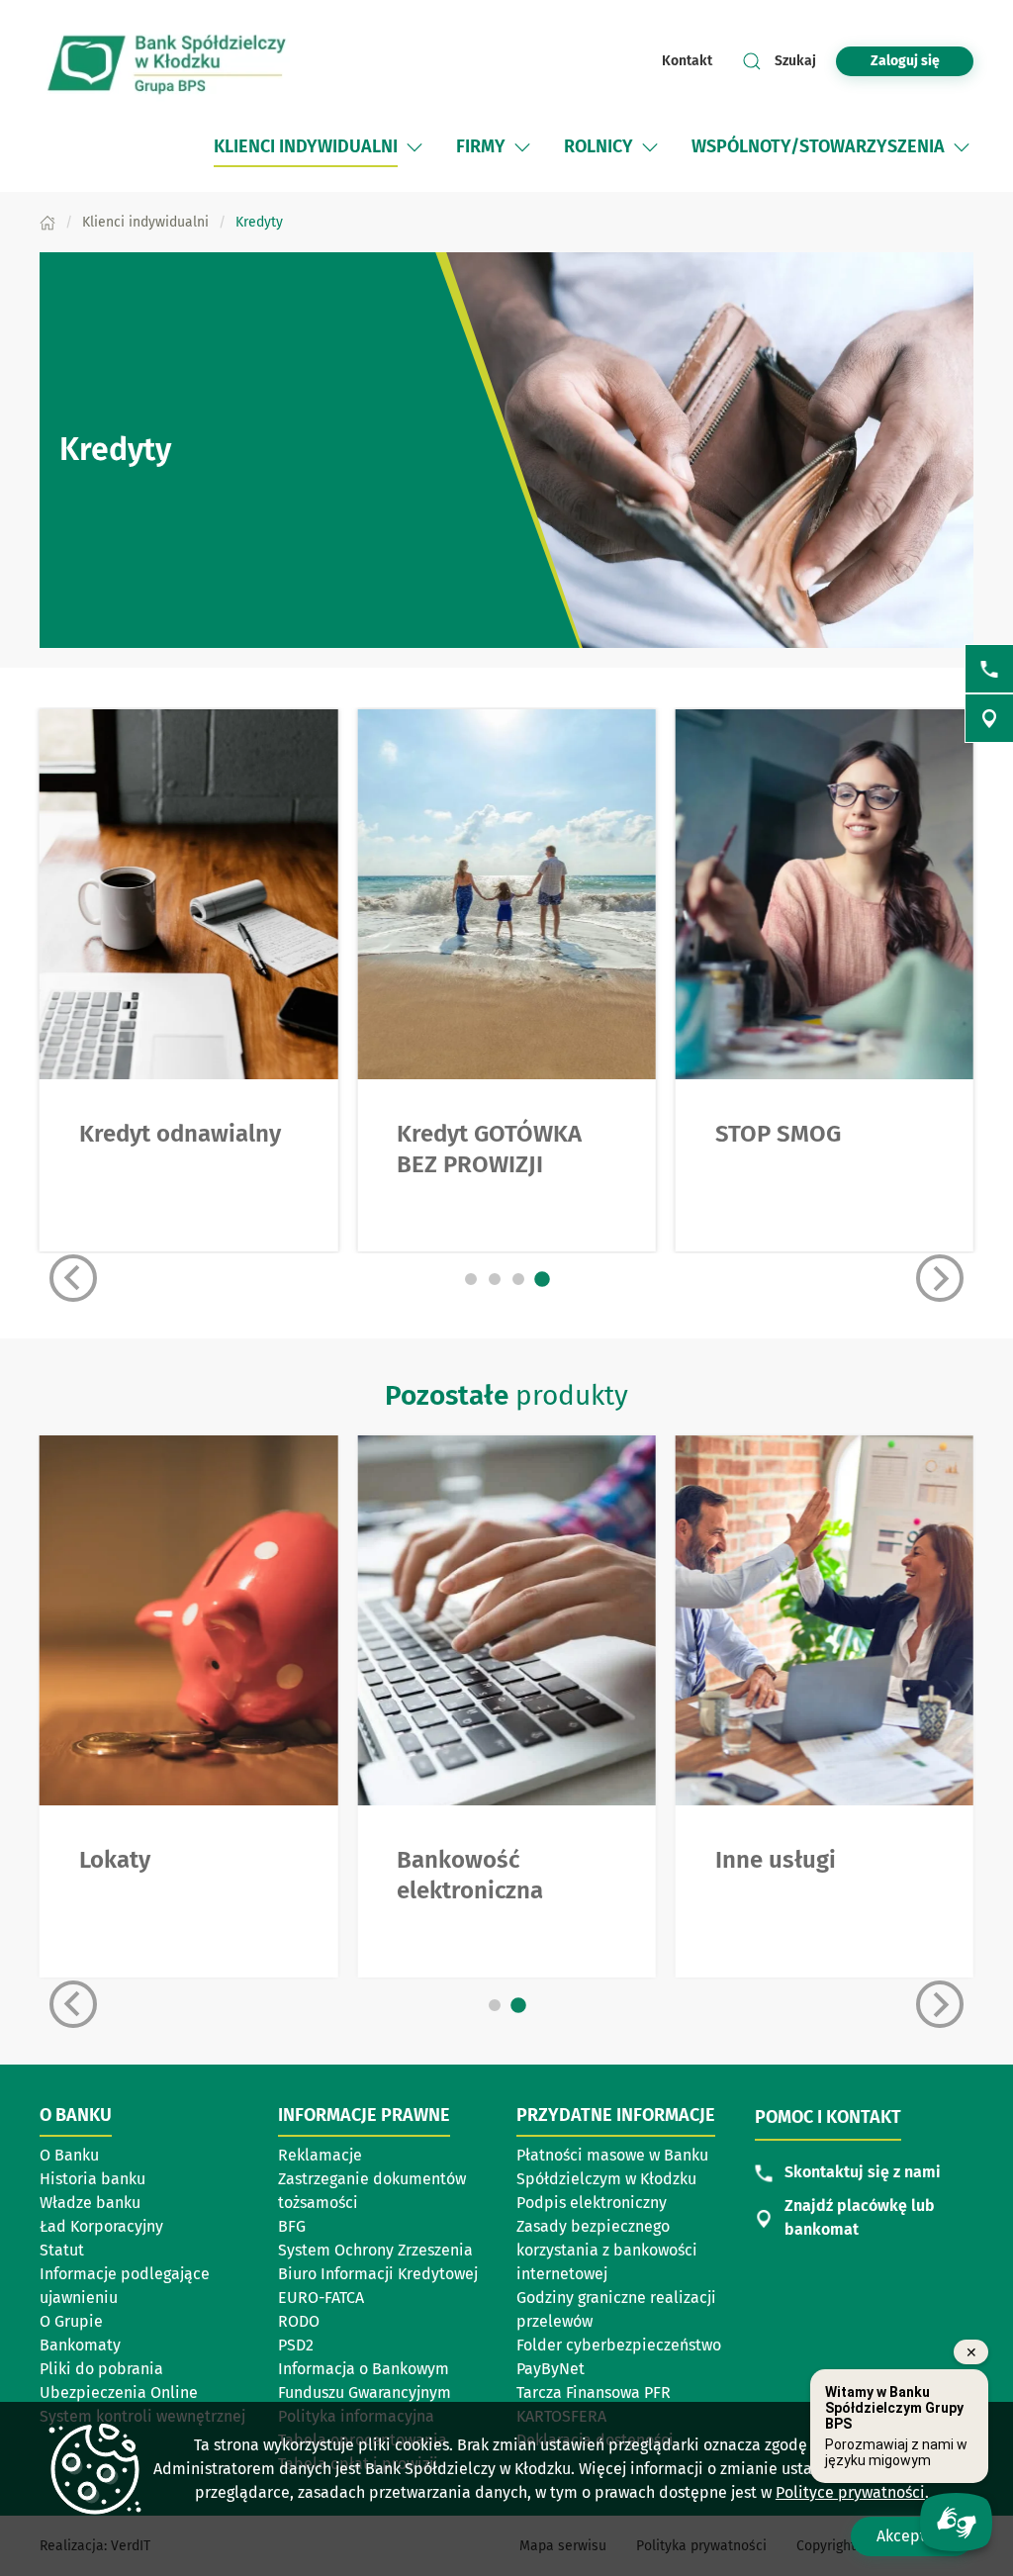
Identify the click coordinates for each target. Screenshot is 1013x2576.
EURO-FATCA (321, 2298)
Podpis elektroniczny (592, 2203)
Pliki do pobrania (101, 2369)
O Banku (69, 2155)
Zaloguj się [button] (905, 61)
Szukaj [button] (795, 61)
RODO (299, 2321)
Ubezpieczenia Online (119, 2392)
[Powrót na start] (168, 61)
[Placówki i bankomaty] (989, 718)
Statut (62, 2250)
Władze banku (90, 2203)
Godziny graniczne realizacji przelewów (616, 2309)
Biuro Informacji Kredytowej (378, 2274)
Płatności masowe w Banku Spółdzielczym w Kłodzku (612, 2167)
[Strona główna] (47, 222)
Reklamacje (320, 2155)
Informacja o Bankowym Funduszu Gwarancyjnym (365, 2381)
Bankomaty (80, 2345)
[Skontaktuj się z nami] (989, 669)
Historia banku (92, 2179)
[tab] (471, 1279)
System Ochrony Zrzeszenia (375, 2250)
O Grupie (71, 2321)
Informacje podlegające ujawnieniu (125, 2286)
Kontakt (687, 61)
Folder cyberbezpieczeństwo (619, 2345)
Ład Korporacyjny (101, 2226)
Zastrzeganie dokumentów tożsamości (372, 2191)
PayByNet (551, 2369)
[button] (414, 147)
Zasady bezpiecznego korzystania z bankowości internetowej (607, 2250)
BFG (292, 2226)
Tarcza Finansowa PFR (594, 2392)
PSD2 (296, 2345)
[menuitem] (306, 147)
